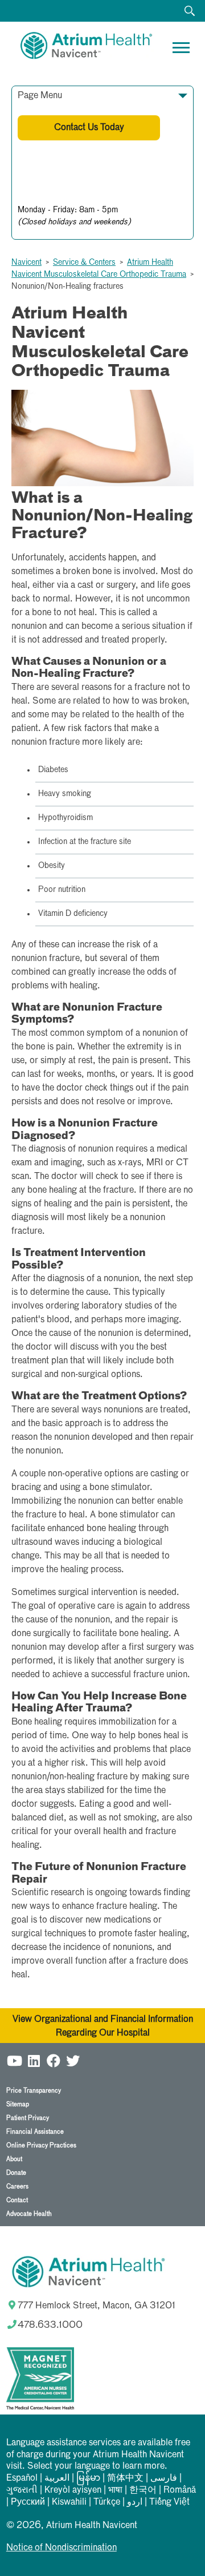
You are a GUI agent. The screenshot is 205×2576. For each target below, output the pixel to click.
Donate (16, 2173)
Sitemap (18, 2104)
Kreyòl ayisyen (73, 2490)
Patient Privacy (28, 2118)
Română (180, 2490)
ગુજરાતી (22, 2490)
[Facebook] (54, 2060)
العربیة (57, 2478)
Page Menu (40, 96)
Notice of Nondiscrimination (61, 2548)
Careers (17, 2187)
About (14, 2159)
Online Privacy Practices (41, 2145)
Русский (28, 2502)
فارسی (164, 2478)
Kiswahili (69, 2502)
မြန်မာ (88, 2478)
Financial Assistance (35, 2132)
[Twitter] (73, 2060)
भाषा (115, 2490)
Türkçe (107, 2502)
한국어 (143, 2490)
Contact (17, 2200)
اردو (135, 2502)
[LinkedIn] (34, 2060)
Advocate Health (29, 2214)
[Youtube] (15, 2060)
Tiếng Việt (169, 2502)
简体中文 (125, 2478)
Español (22, 2478)
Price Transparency (34, 2091)
